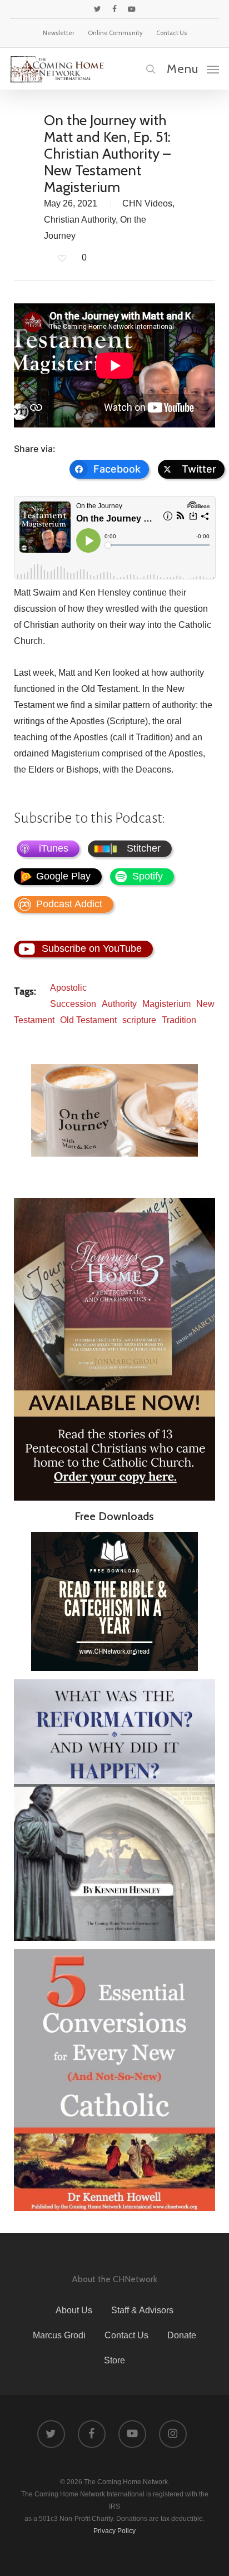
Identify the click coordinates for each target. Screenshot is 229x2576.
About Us (74, 2310)
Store (114, 2360)
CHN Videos (147, 203)
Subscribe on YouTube (92, 948)
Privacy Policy (114, 2531)
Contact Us (126, 2335)
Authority (119, 1004)
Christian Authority (80, 220)
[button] (193, 68)
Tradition (179, 1020)
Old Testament (88, 1020)
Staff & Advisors (142, 2310)
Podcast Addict (69, 904)
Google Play (63, 876)
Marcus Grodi (59, 2335)
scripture (139, 1020)
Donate (182, 2335)
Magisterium (166, 1004)
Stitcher (144, 848)
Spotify (148, 876)
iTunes (54, 848)
